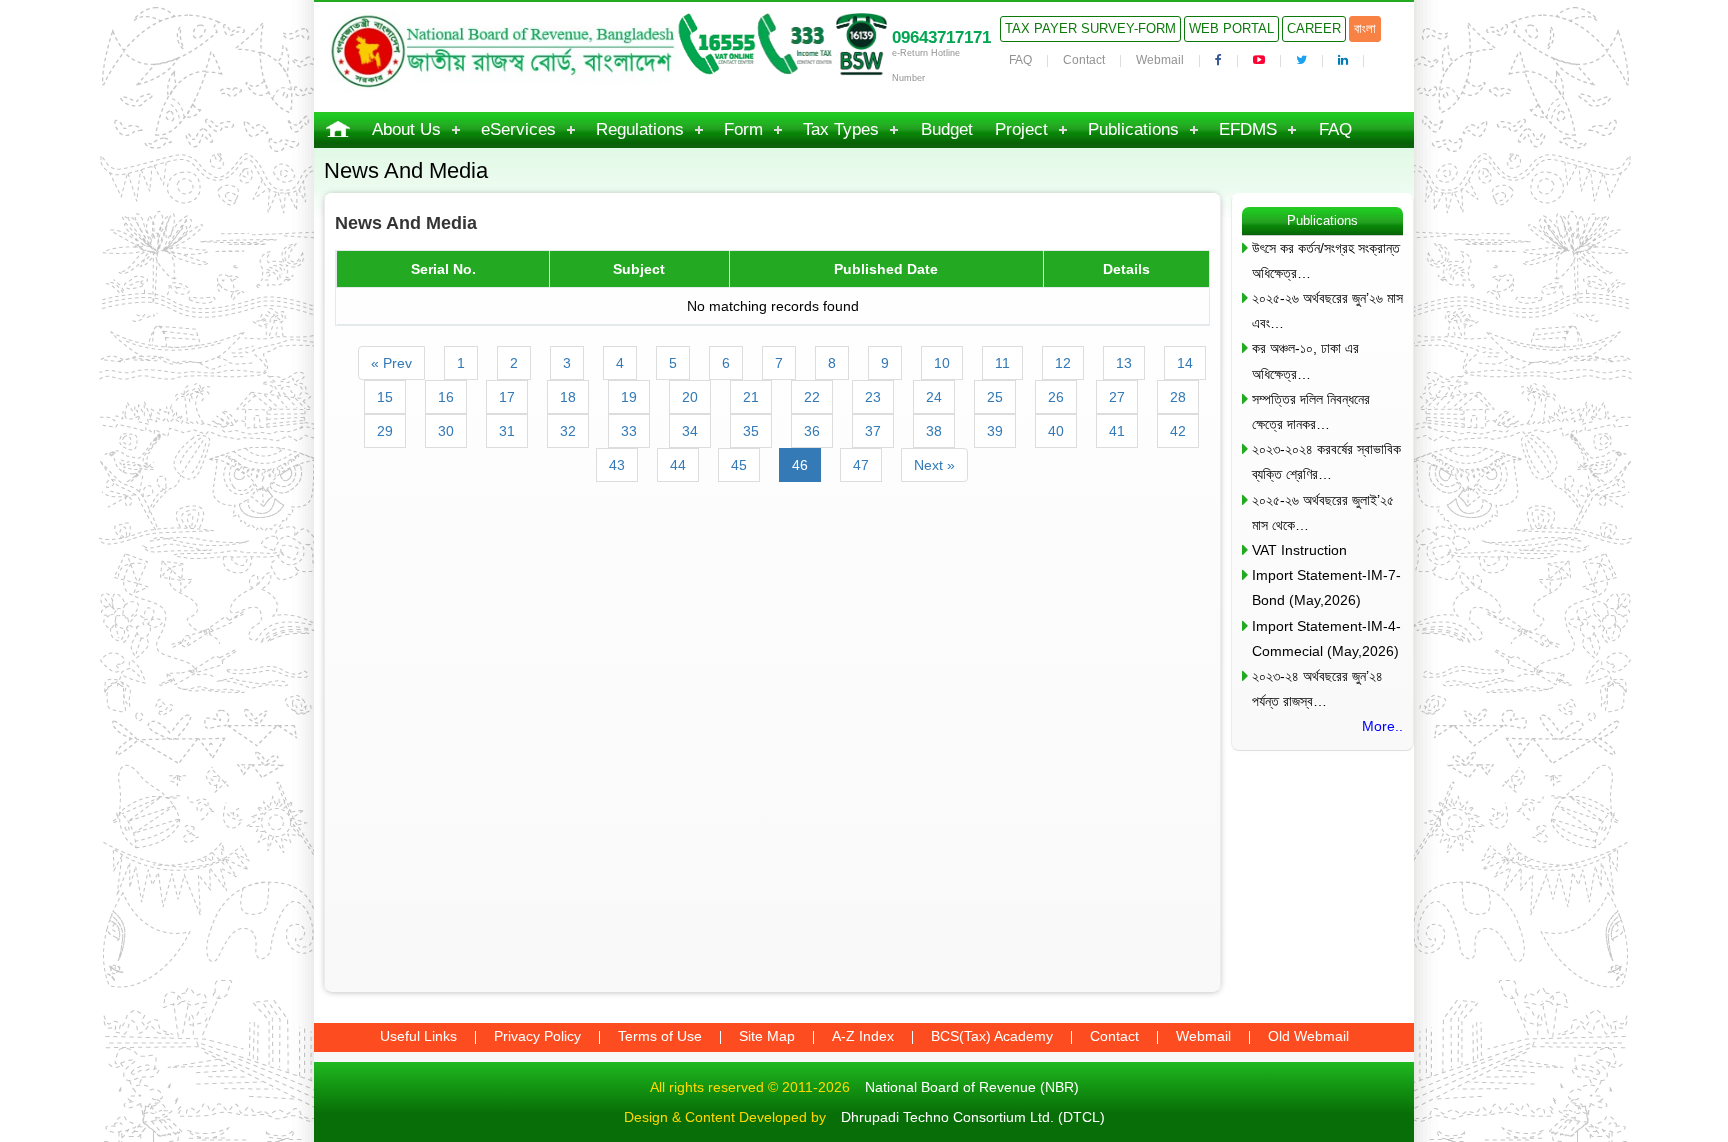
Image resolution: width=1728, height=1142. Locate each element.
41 (1117, 431)
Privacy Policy (537, 1036)
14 (1185, 363)
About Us (406, 129)
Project (1021, 129)
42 (1178, 431)
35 (751, 431)
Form (743, 129)
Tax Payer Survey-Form (1090, 28)
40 (1056, 431)
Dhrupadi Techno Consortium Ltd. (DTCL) (973, 1117)
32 (568, 431)
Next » (934, 465)
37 (873, 431)
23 (873, 397)
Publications (1133, 129)
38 (934, 431)
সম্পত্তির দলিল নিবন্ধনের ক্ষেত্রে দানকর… (1311, 411)
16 (446, 397)
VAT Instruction (1299, 550)
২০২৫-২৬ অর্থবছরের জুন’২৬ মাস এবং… (1327, 310)
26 (1056, 397)
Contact (1084, 60)
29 (385, 431)
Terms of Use (660, 1036)
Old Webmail (1308, 1036)
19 (629, 397)
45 (739, 465)
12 (1063, 363)
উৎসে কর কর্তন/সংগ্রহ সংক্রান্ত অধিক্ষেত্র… (1326, 260)
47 (861, 465)
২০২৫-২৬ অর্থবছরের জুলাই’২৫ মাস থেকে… (1323, 512)
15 (385, 397)
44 (678, 465)
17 (507, 397)
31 (507, 431)
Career (1314, 28)
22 (812, 397)
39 (995, 431)
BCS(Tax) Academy (992, 1036)
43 (617, 465)
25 (995, 397)
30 (446, 431)
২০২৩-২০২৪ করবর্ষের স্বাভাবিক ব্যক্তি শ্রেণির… (1326, 461)
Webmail (1160, 60)
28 (1178, 397)
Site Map (767, 1036)
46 (800, 465)
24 (934, 397)
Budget (947, 129)
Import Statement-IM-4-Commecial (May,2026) (1326, 638)
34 (690, 431)
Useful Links (418, 1036)
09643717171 (941, 37)
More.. (1382, 726)
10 (942, 363)
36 (812, 431)
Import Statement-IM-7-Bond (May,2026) (1326, 587)
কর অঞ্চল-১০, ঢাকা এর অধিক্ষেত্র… (1305, 360)
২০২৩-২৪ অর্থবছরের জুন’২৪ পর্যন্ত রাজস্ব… (1317, 688)
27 (1117, 397)
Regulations (640, 129)
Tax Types (841, 129)
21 (751, 397)
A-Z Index (863, 1036)
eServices (518, 129)
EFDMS (1248, 129)
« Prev (391, 363)
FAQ (1020, 60)
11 (1002, 363)
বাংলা (1365, 28)
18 (568, 397)
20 (690, 397)
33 (629, 431)
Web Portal (1231, 28)
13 (1124, 363)
